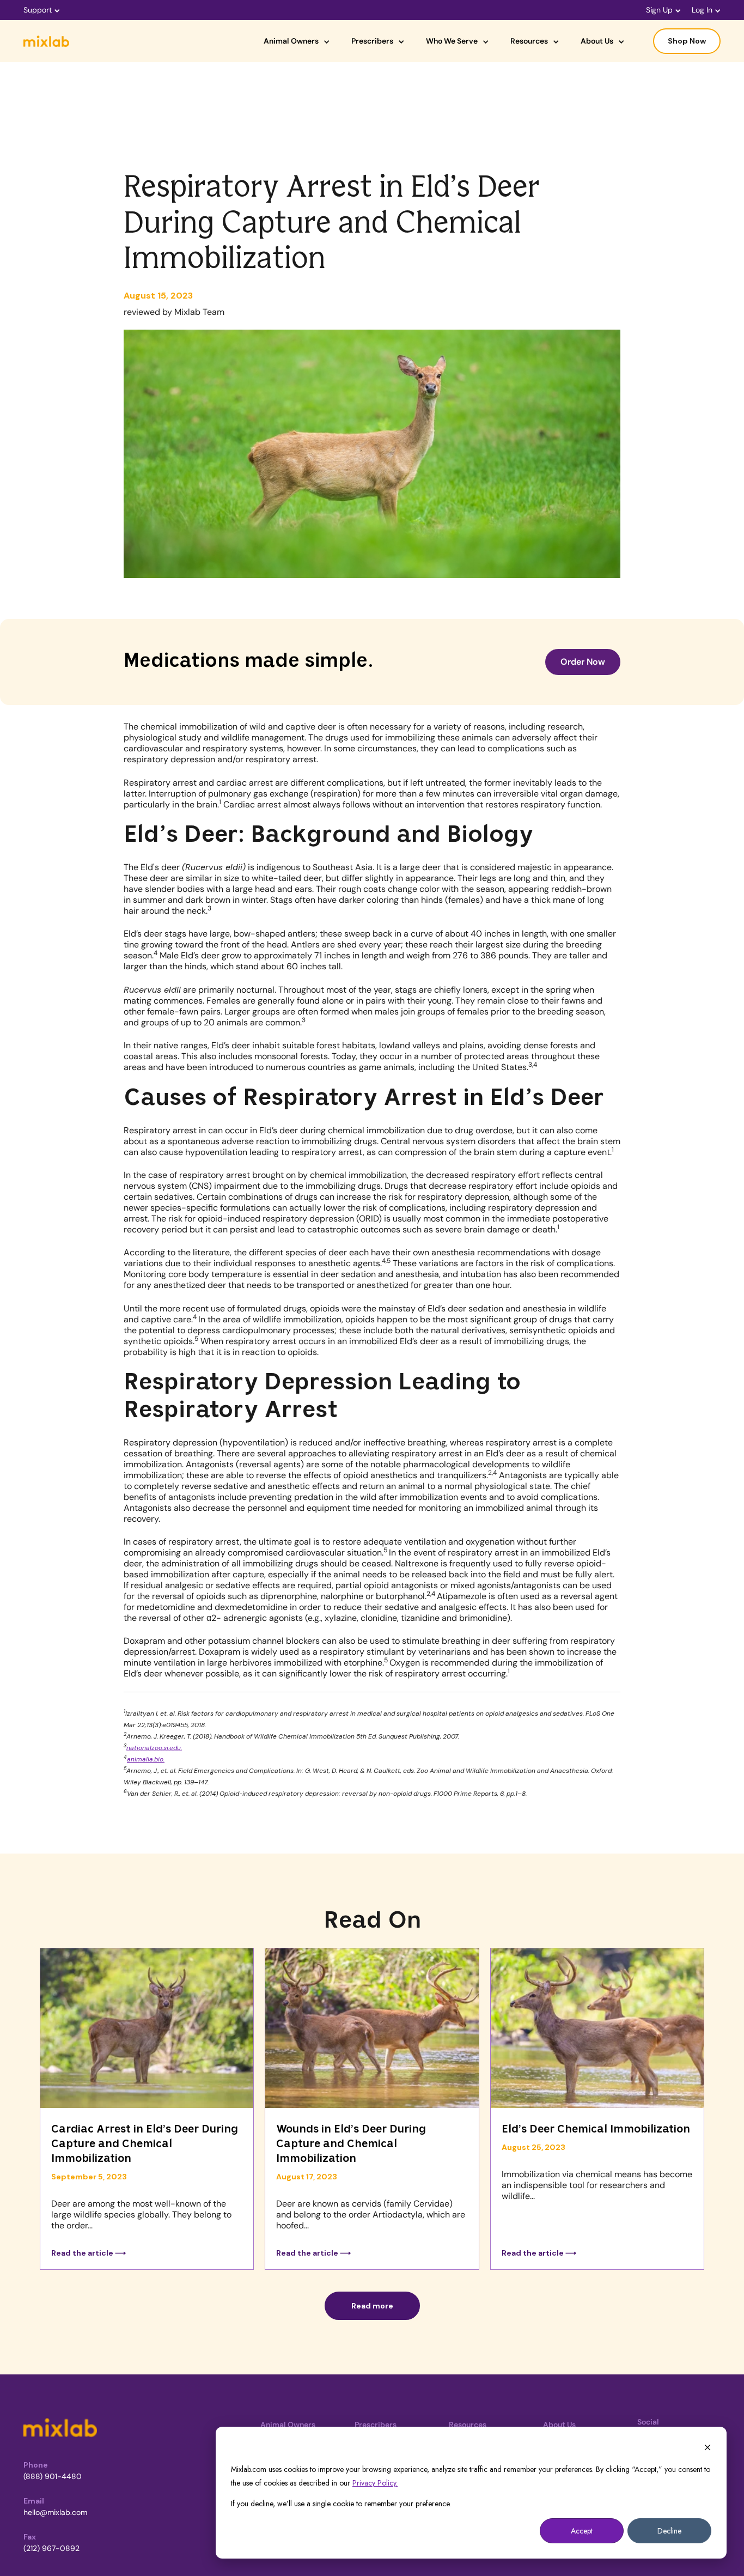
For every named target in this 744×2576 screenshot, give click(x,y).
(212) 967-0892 (51, 2548)
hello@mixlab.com (55, 2512)
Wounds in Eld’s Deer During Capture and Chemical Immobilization (351, 2144)
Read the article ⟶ (89, 2253)
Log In (702, 10)
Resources (529, 41)
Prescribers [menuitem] (376, 2425)
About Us (597, 41)
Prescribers (372, 41)
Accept (582, 2531)
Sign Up (659, 10)
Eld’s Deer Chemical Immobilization (596, 2130)
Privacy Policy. (375, 2483)
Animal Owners (291, 41)
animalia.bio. (146, 1759)
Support (38, 10)
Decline (669, 2531)
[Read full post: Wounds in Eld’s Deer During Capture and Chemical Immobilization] (372, 2030)
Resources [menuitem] (468, 2425)
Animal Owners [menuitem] (288, 2425)
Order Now (583, 662)
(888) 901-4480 (53, 2476)
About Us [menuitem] (559, 2425)
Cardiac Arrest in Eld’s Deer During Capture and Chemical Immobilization (145, 2144)
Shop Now (687, 41)
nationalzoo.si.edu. (154, 1748)
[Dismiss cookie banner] (708, 2449)
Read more (372, 2306)
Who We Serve (452, 41)
